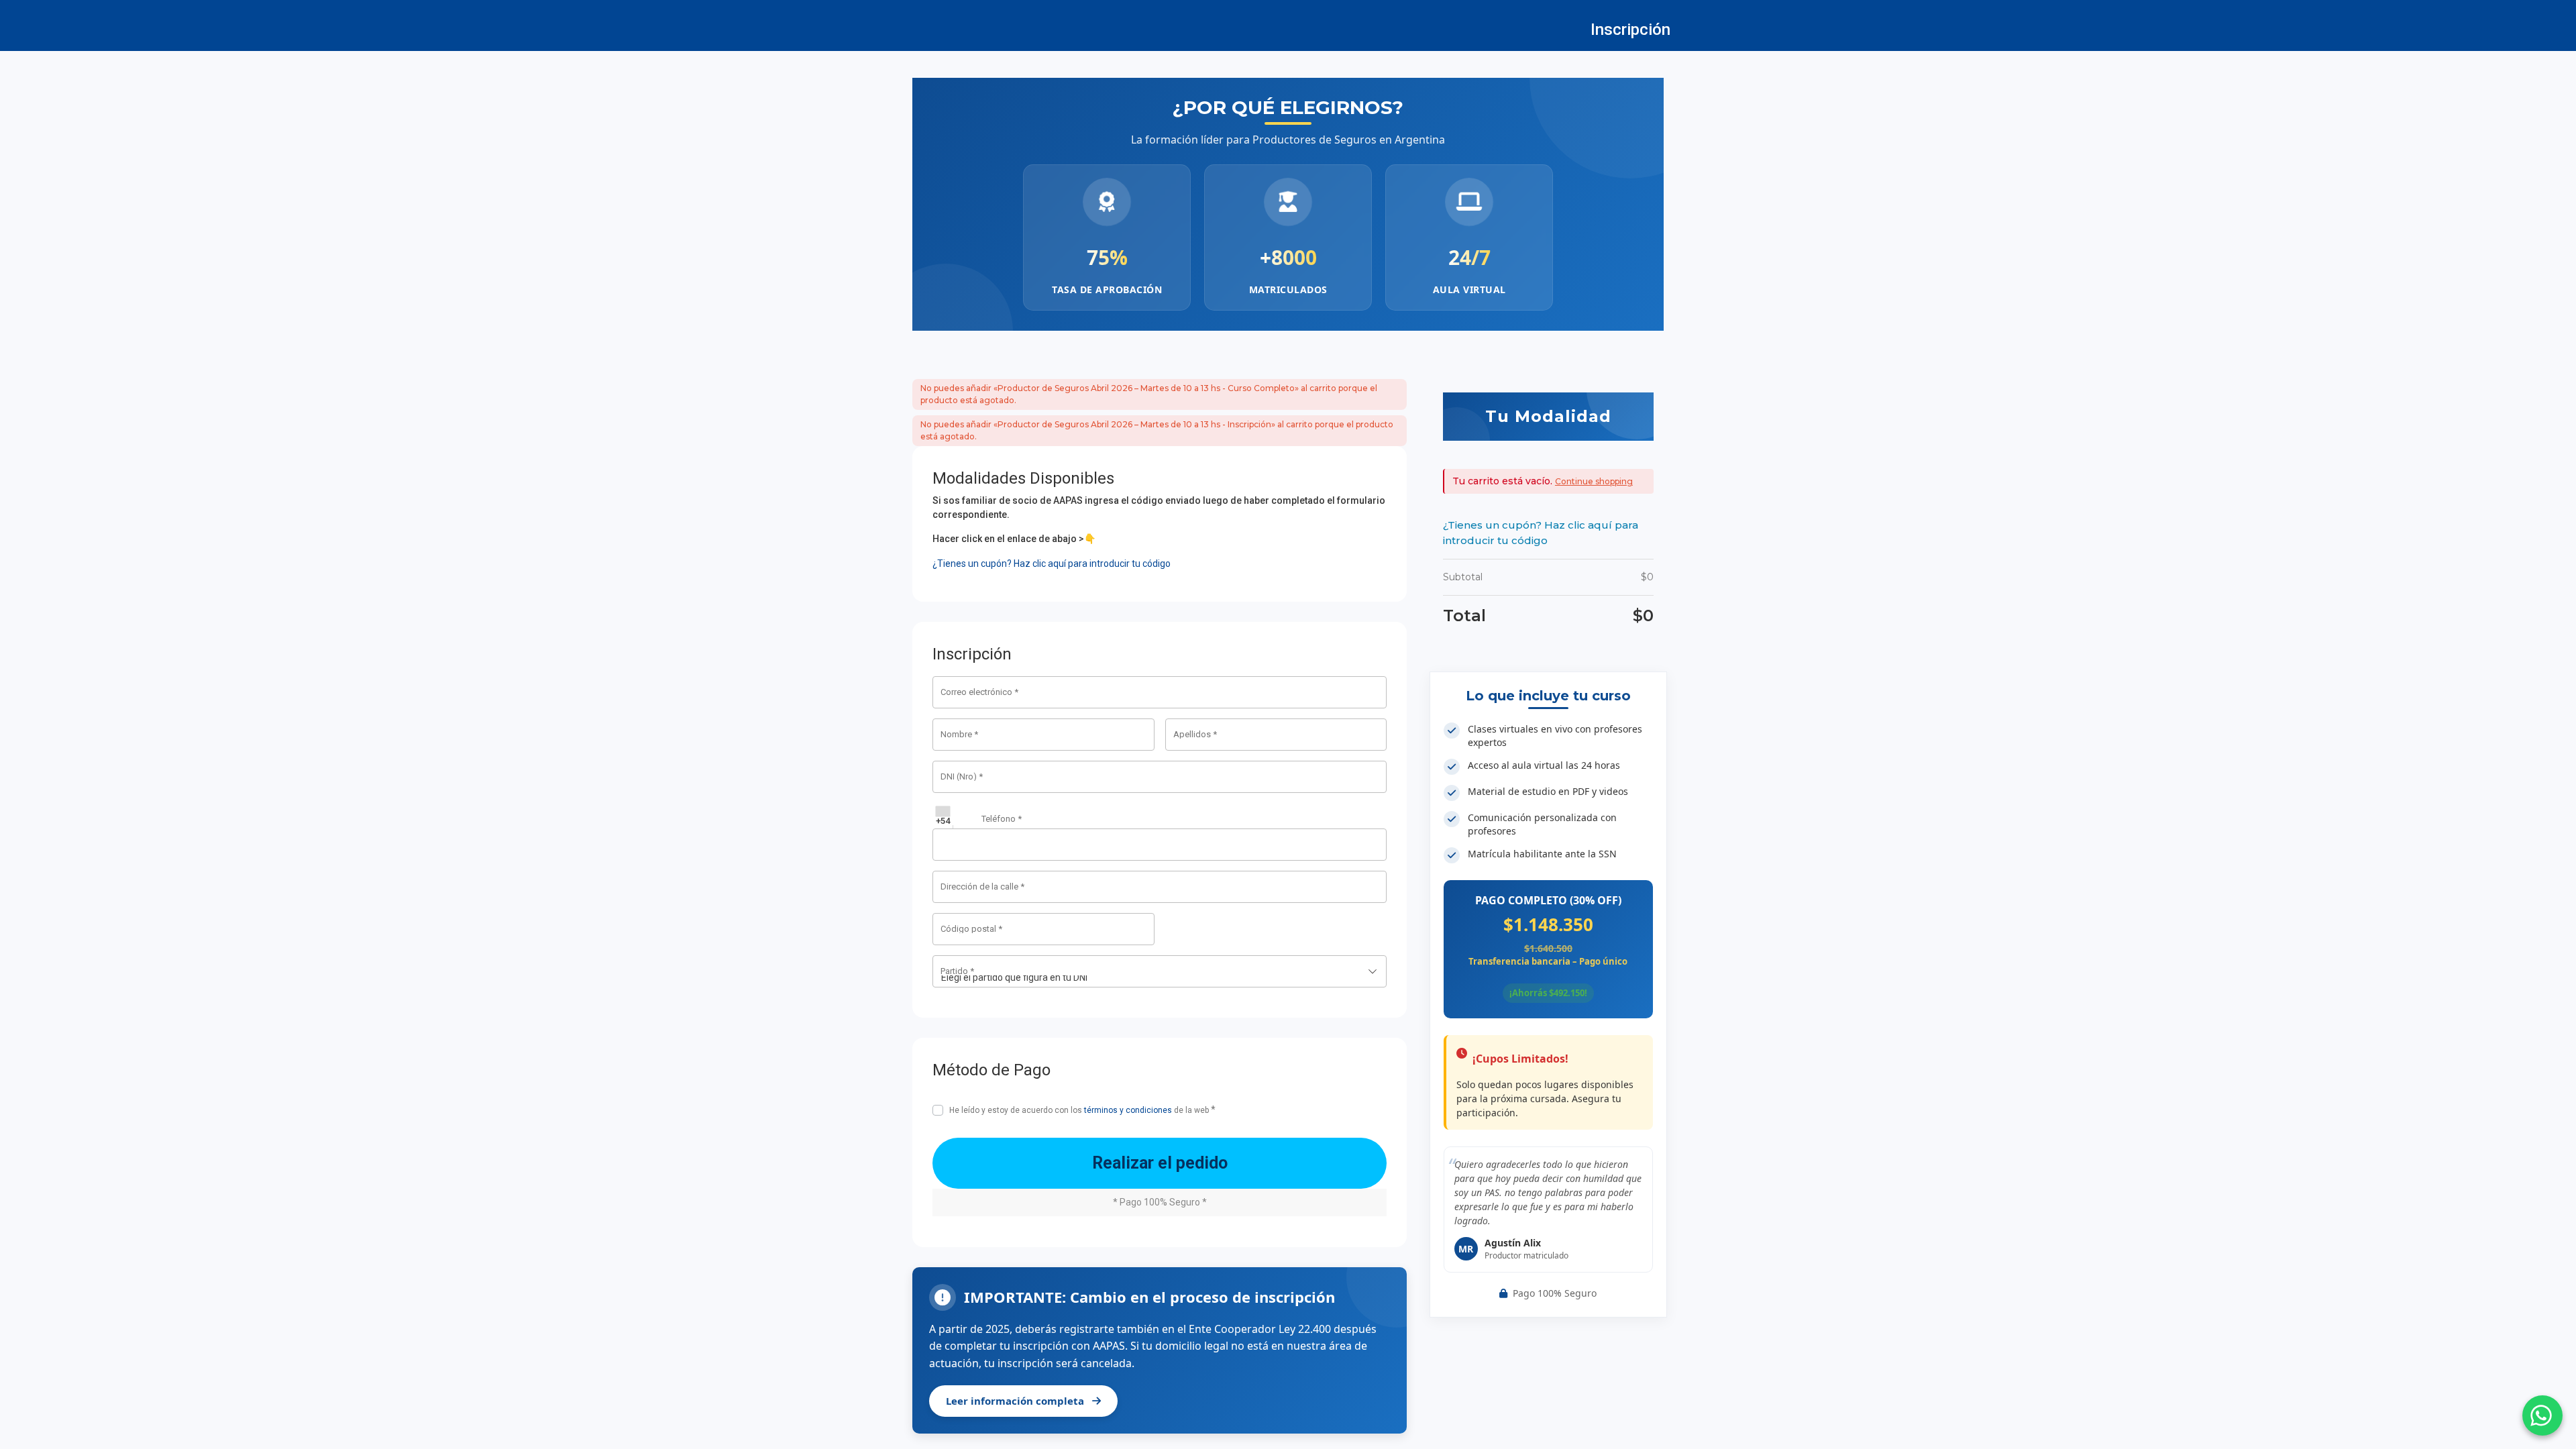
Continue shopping (1594, 481)
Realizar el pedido (1160, 1163)
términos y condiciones (1128, 1110)
